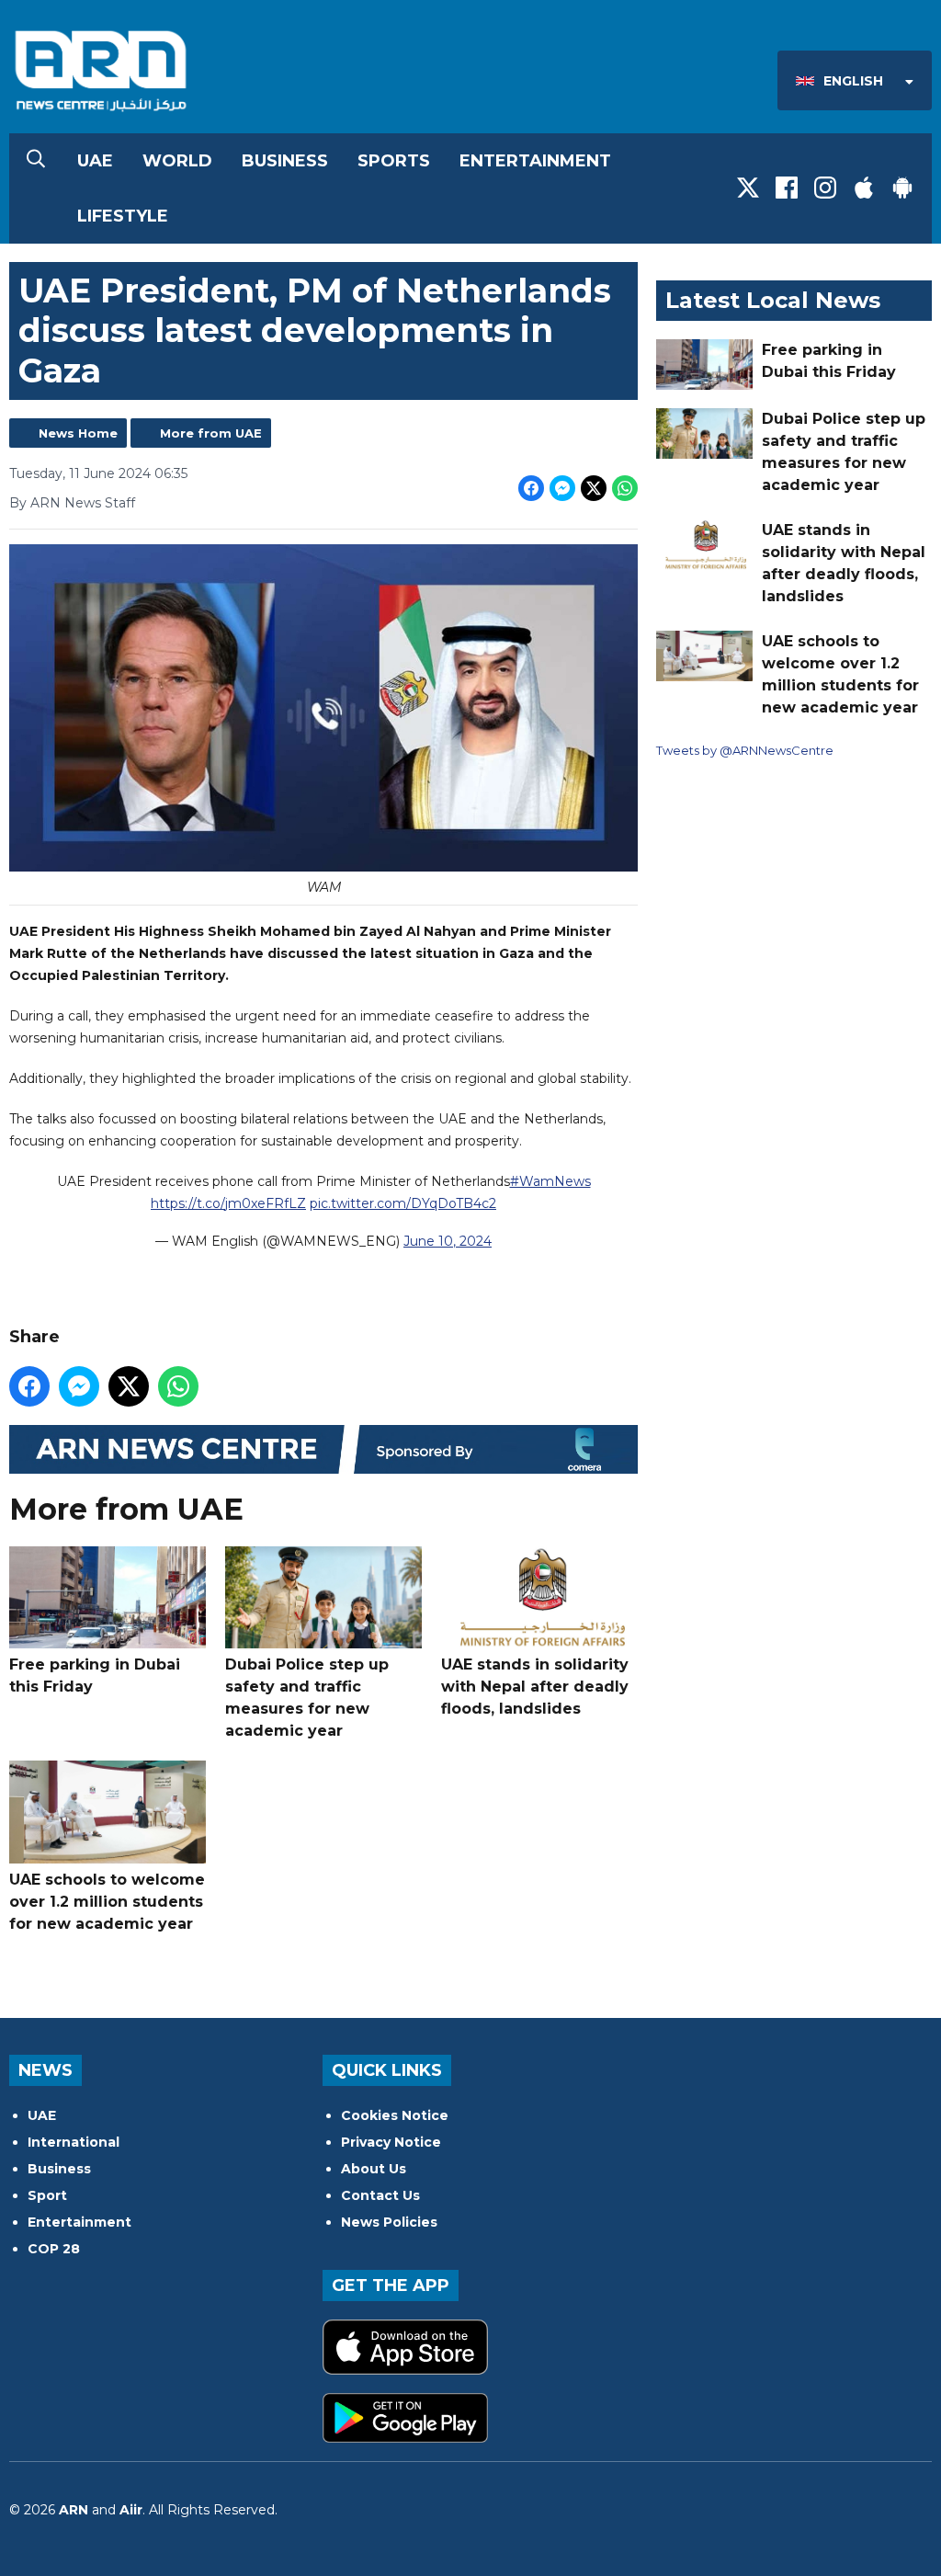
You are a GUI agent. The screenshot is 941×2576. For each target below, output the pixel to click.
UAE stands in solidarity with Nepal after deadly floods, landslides (535, 1687)
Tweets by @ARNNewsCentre (745, 750)
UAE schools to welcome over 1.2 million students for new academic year (107, 1902)
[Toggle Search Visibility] (36, 161)
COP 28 (54, 2249)
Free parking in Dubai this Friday (95, 1676)
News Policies (389, 2222)
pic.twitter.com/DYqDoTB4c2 (403, 1203)
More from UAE (211, 433)
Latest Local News (773, 300)
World (177, 161)
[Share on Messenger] (562, 488)
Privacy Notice (391, 2142)
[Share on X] (594, 488)
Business (285, 161)
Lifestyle (123, 216)
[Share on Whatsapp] (625, 488)
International (74, 2142)
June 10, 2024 (448, 1241)
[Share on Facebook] (531, 488)
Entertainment (535, 161)
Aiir (131, 2510)
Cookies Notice (395, 2115)
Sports (394, 161)
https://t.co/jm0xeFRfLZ (228, 1203)
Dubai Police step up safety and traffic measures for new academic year (307, 1698)
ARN (74, 2510)
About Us (374, 2169)
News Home (78, 433)
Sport (47, 2195)
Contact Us (380, 2195)
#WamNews (550, 1181)
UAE (95, 161)
